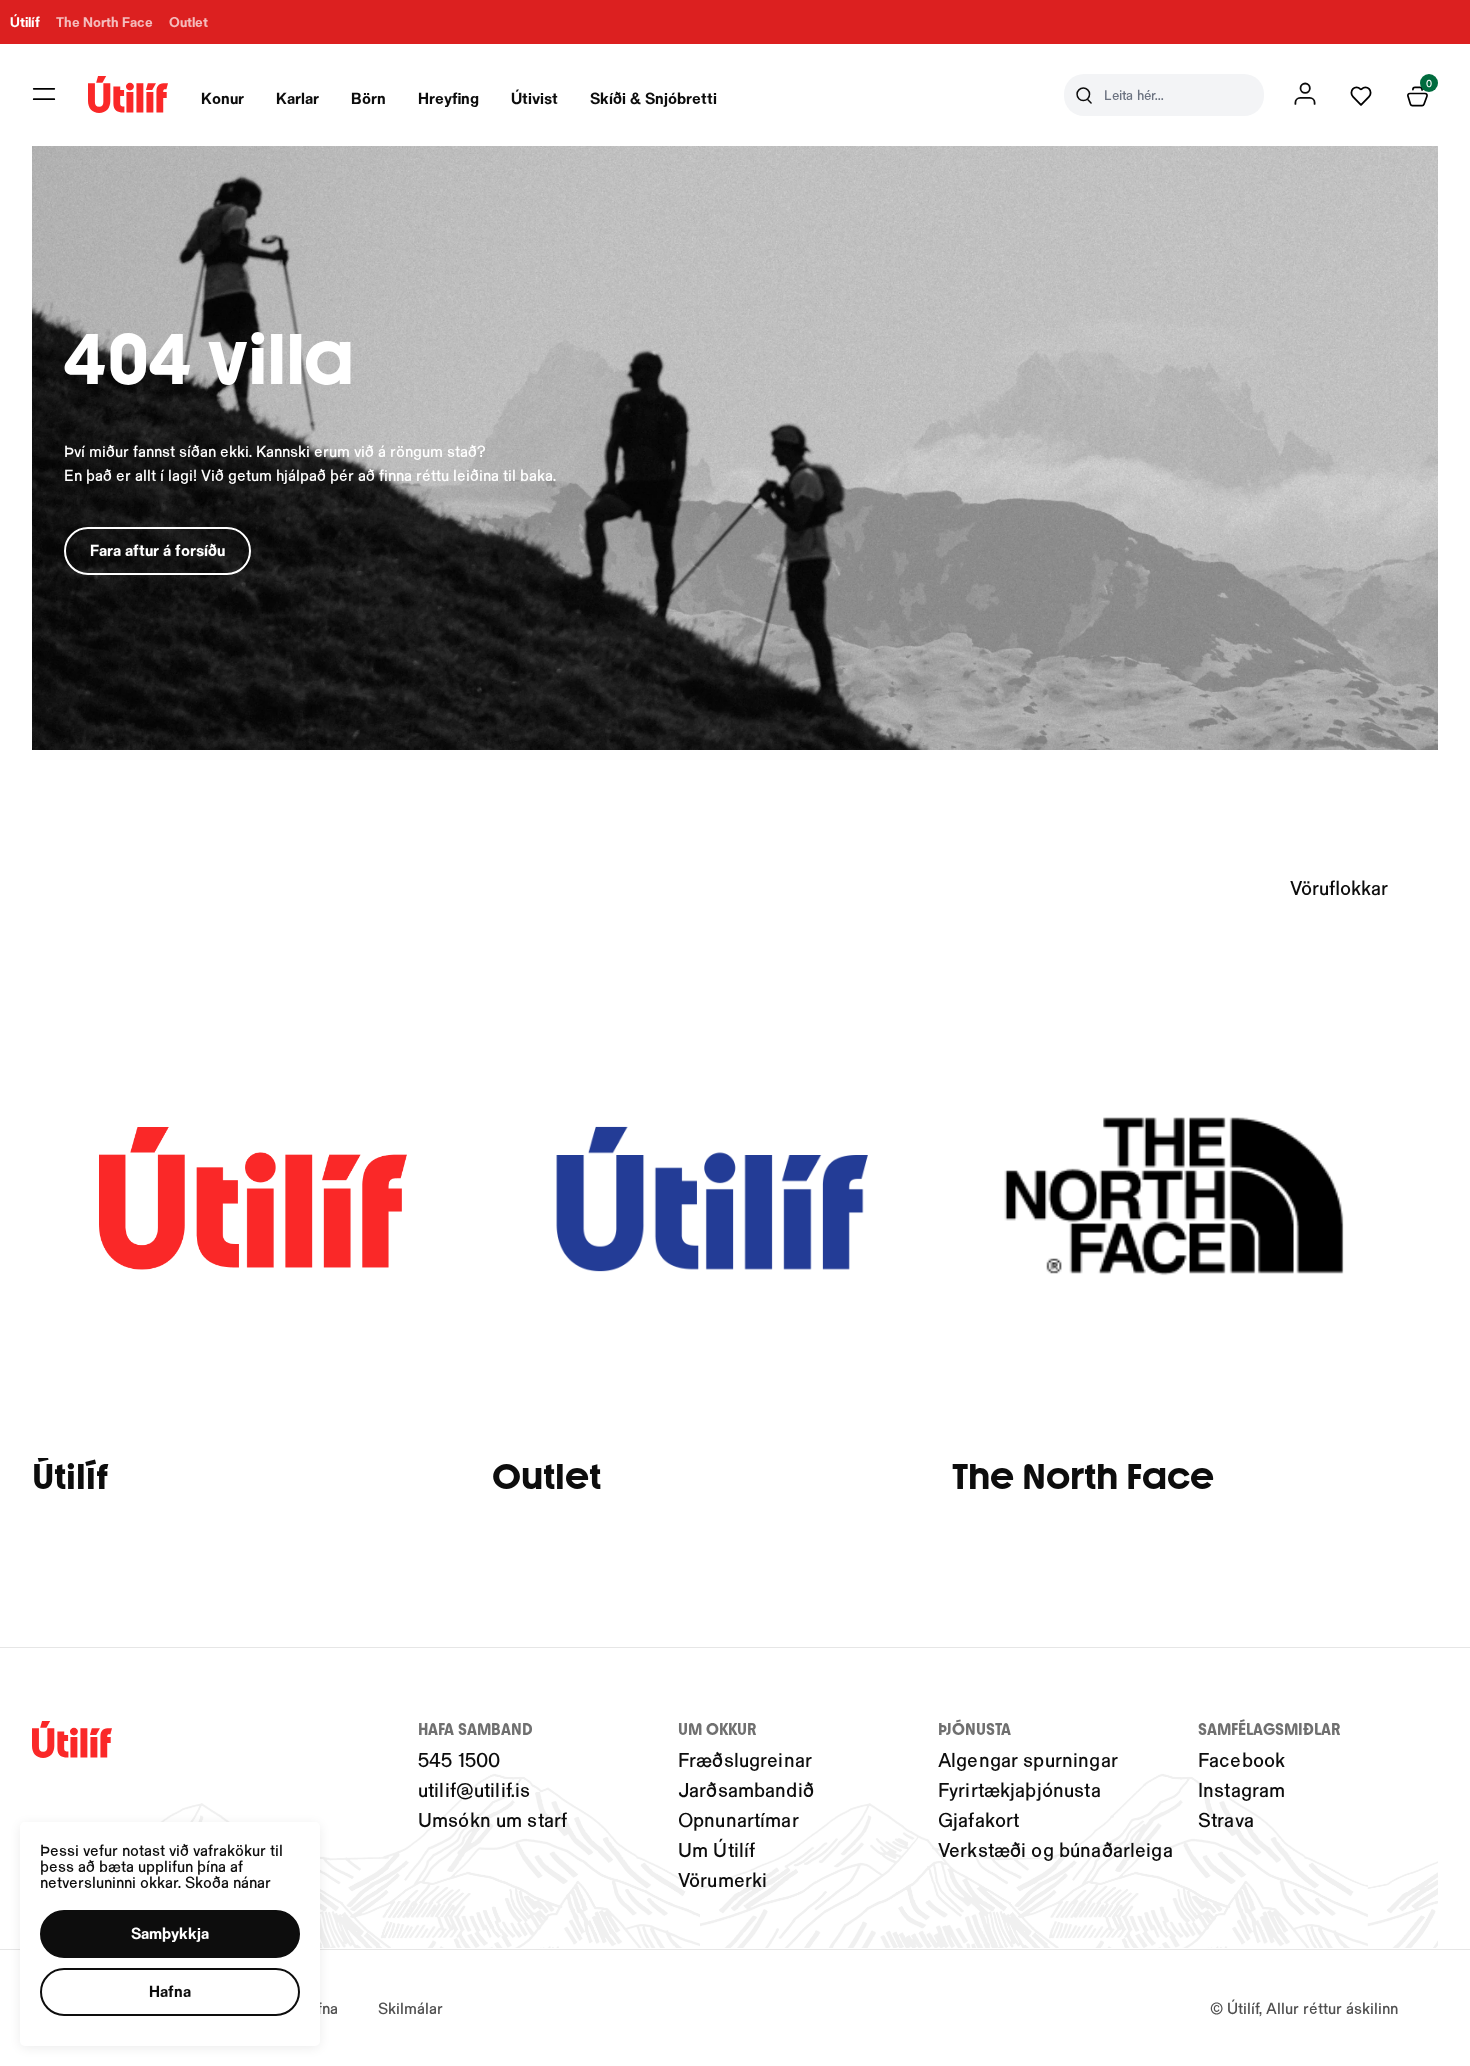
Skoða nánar (228, 1881)
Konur (222, 97)
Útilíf (70, 1477)
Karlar (297, 97)
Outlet (546, 1477)
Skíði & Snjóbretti (653, 97)
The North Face (1083, 1477)
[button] (44, 94)
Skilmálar (410, 2007)
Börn (368, 97)
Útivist (534, 97)
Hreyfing (448, 97)
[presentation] (222, 95)
